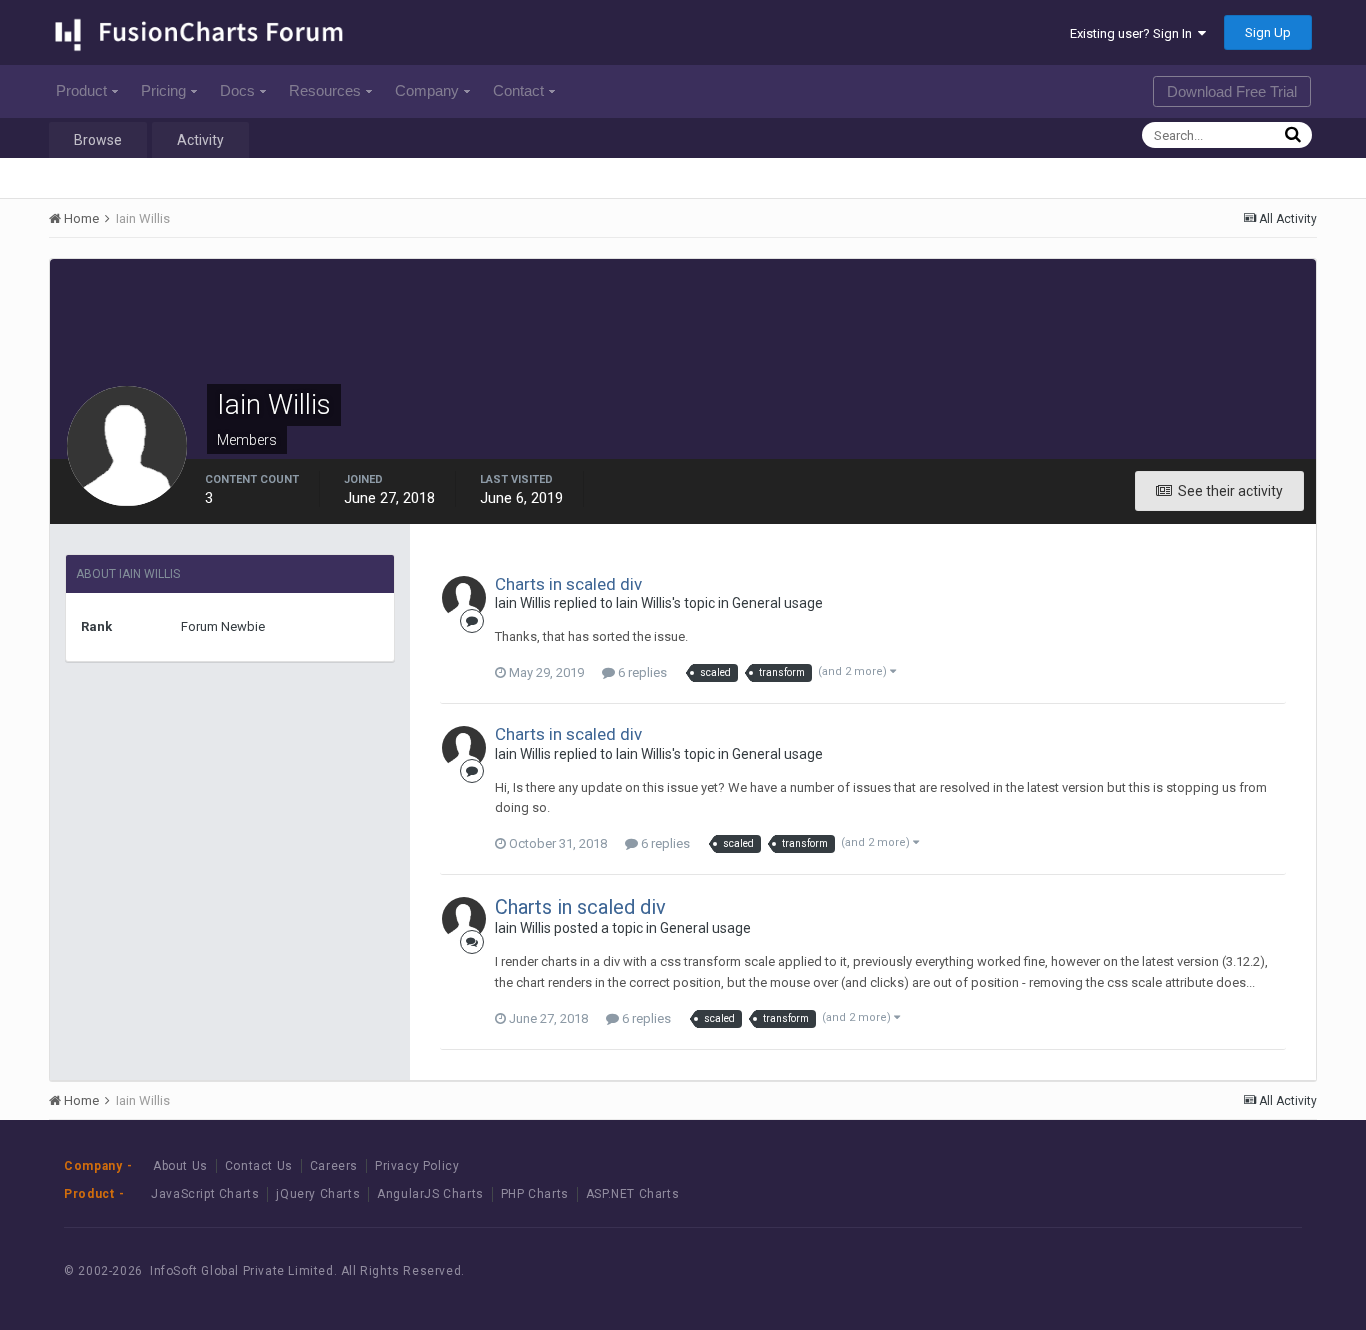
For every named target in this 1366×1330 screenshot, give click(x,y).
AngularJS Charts (430, 1194)
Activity (200, 140)
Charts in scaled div (568, 584)
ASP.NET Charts (632, 1194)
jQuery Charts (318, 1194)
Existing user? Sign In (1134, 33)
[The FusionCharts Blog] (1126, 1271)
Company (427, 90)
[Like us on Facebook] (1171, 1271)
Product (81, 90)
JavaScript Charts (205, 1194)
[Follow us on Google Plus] (1261, 1271)
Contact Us (259, 1166)
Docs (237, 90)
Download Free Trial (1232, 91)
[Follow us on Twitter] (1216, 1271)
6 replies (641, 672)
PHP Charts (535, 1194)
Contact (518, 90)
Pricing (163, 90)
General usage (777, 603)
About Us (180, 1166)
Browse (98, 140)
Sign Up (1268, 32)
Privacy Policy (417, 1166)
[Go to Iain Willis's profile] (464, 598)
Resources (325, 90)
